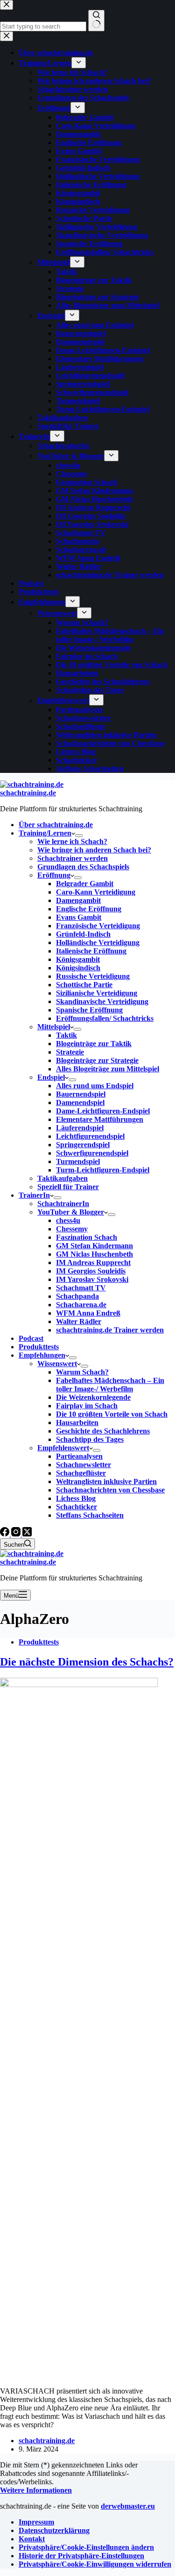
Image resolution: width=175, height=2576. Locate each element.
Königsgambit (78, 959)
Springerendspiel (83, 1145)
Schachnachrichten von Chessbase (110, 1490)
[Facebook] (6, 1534)
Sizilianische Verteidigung (97, 993)
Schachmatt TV (81, 1288)
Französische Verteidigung (98, 926)
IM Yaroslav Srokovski (92, 1279)
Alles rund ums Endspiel (95, 1086)
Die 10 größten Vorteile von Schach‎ (112, 1414)
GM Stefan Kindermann (94, 1246)
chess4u (68, 1220)
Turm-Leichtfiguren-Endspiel (103, 1170)
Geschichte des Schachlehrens (103, 1431)
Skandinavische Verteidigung (102, 1001)
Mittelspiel (54, 1027)
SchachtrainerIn (63, 1204)
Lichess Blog (76, 1498)
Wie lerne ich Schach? (72, 841)
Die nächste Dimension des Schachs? (87, 1662)
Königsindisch (78, 968)
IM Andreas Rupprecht (93, 1263)
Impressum (36, 2522)
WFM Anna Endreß (88, 1313)
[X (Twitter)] (27, 1534)
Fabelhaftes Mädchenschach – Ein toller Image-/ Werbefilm (110, 1385)
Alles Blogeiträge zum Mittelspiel (108, 1069)
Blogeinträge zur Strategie (97, 1060)
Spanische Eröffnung (89, 1010)
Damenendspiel (80, 1102)
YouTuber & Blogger (71, 1212)
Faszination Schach (87, 1237)
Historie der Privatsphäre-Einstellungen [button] (81, 2556)
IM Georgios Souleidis (91, 1271)
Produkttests (39, 1347)
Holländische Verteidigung (98, 942)
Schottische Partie (84, 985)
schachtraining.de (28, 793)
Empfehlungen (42, 1355)
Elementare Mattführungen (100, 1119)
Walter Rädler (79, 1321)
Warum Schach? (82, 1372)
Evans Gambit (79, 917)
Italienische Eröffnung (91, 951)
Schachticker (77, 1507)
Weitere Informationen (36, 2490)
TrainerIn (34, 1195)
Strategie (70, 1052)
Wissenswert (57, 1364)
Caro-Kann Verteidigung (96, 892)
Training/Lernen (45, 833)
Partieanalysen (79, 1456)
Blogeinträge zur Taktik (94, 1044)
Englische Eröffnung (89, 909)
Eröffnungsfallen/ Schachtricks (105, 1018)
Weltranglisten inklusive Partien (106, 1481)
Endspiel (51, 1077)
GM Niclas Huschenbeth (94, 1254)
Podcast (31, 1338)
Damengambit (78, 900)
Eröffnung (54, 875)
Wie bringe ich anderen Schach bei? (94, 850)
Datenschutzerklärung (54, 2530)
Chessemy (72, 1229)
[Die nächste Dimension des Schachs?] (79, 1685)
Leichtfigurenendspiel (90, 1136)
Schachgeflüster (81, 1473)
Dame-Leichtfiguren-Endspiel (103, 1111)
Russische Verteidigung (93, 976)
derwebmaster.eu (128, 2506)
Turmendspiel (78, 1161)
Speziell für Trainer (68, 1187)
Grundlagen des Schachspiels (83, 867)
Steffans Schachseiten (90, 1515)
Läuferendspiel (80, 1128)
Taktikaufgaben (63, 1178)
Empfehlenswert (63, 1448)
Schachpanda (77, 1296)
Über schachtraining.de (56, 825)
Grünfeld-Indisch (83, 934)
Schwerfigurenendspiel (92, 1153)
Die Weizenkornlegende (93, 1397)
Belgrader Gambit (85, 884)
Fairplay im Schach (87, 1406)
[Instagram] (17, 1534)
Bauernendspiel (81, 1094)
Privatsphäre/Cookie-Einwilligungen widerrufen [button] (95, 2564)
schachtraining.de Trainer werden (110, 1330)
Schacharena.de (81, 1305)
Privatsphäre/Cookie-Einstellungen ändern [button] (86, 2547)
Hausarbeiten (77, 1423)
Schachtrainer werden (73, 858)
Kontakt (32, 2539)
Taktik (66, 1035)
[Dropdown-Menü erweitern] (79, 836)
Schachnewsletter (84, 1465)
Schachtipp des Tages (90, 1439)
